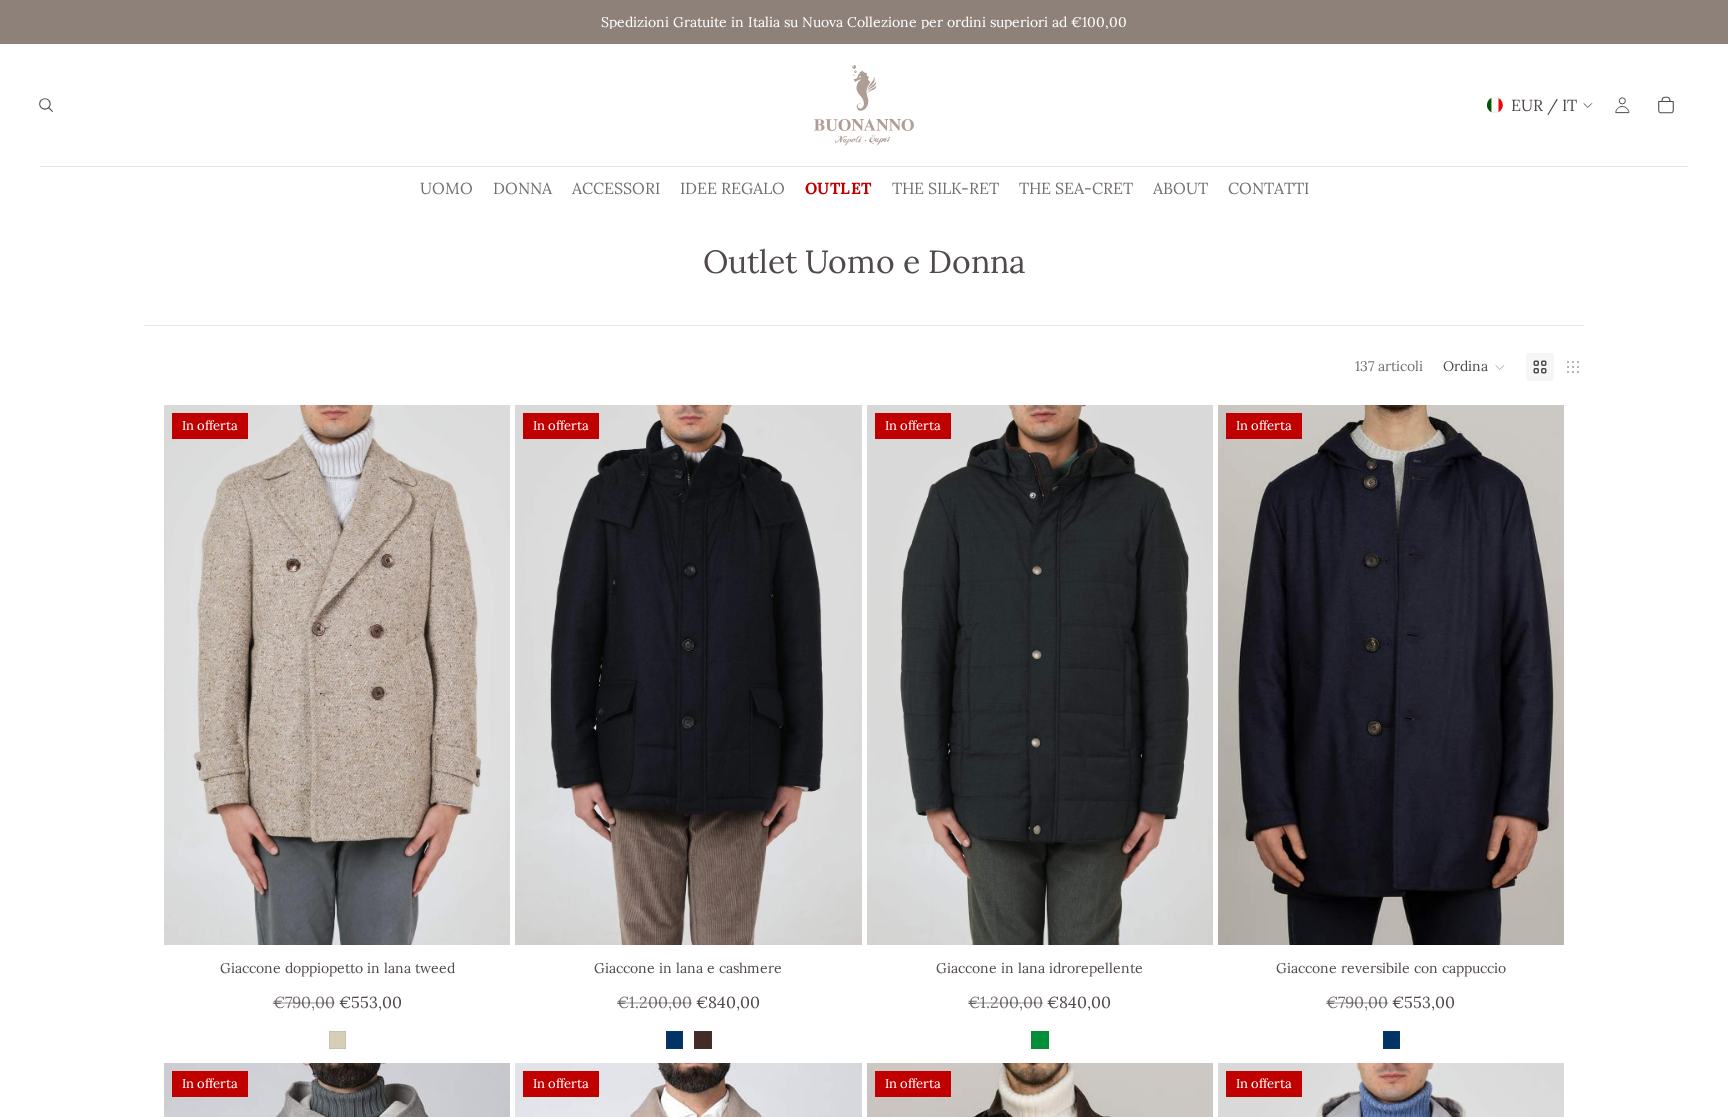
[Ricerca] (46, 105)
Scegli (496, 914)
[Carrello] (1666, 105)
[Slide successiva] (480, 675)
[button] (1474, 367)
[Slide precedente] (194, 675)
